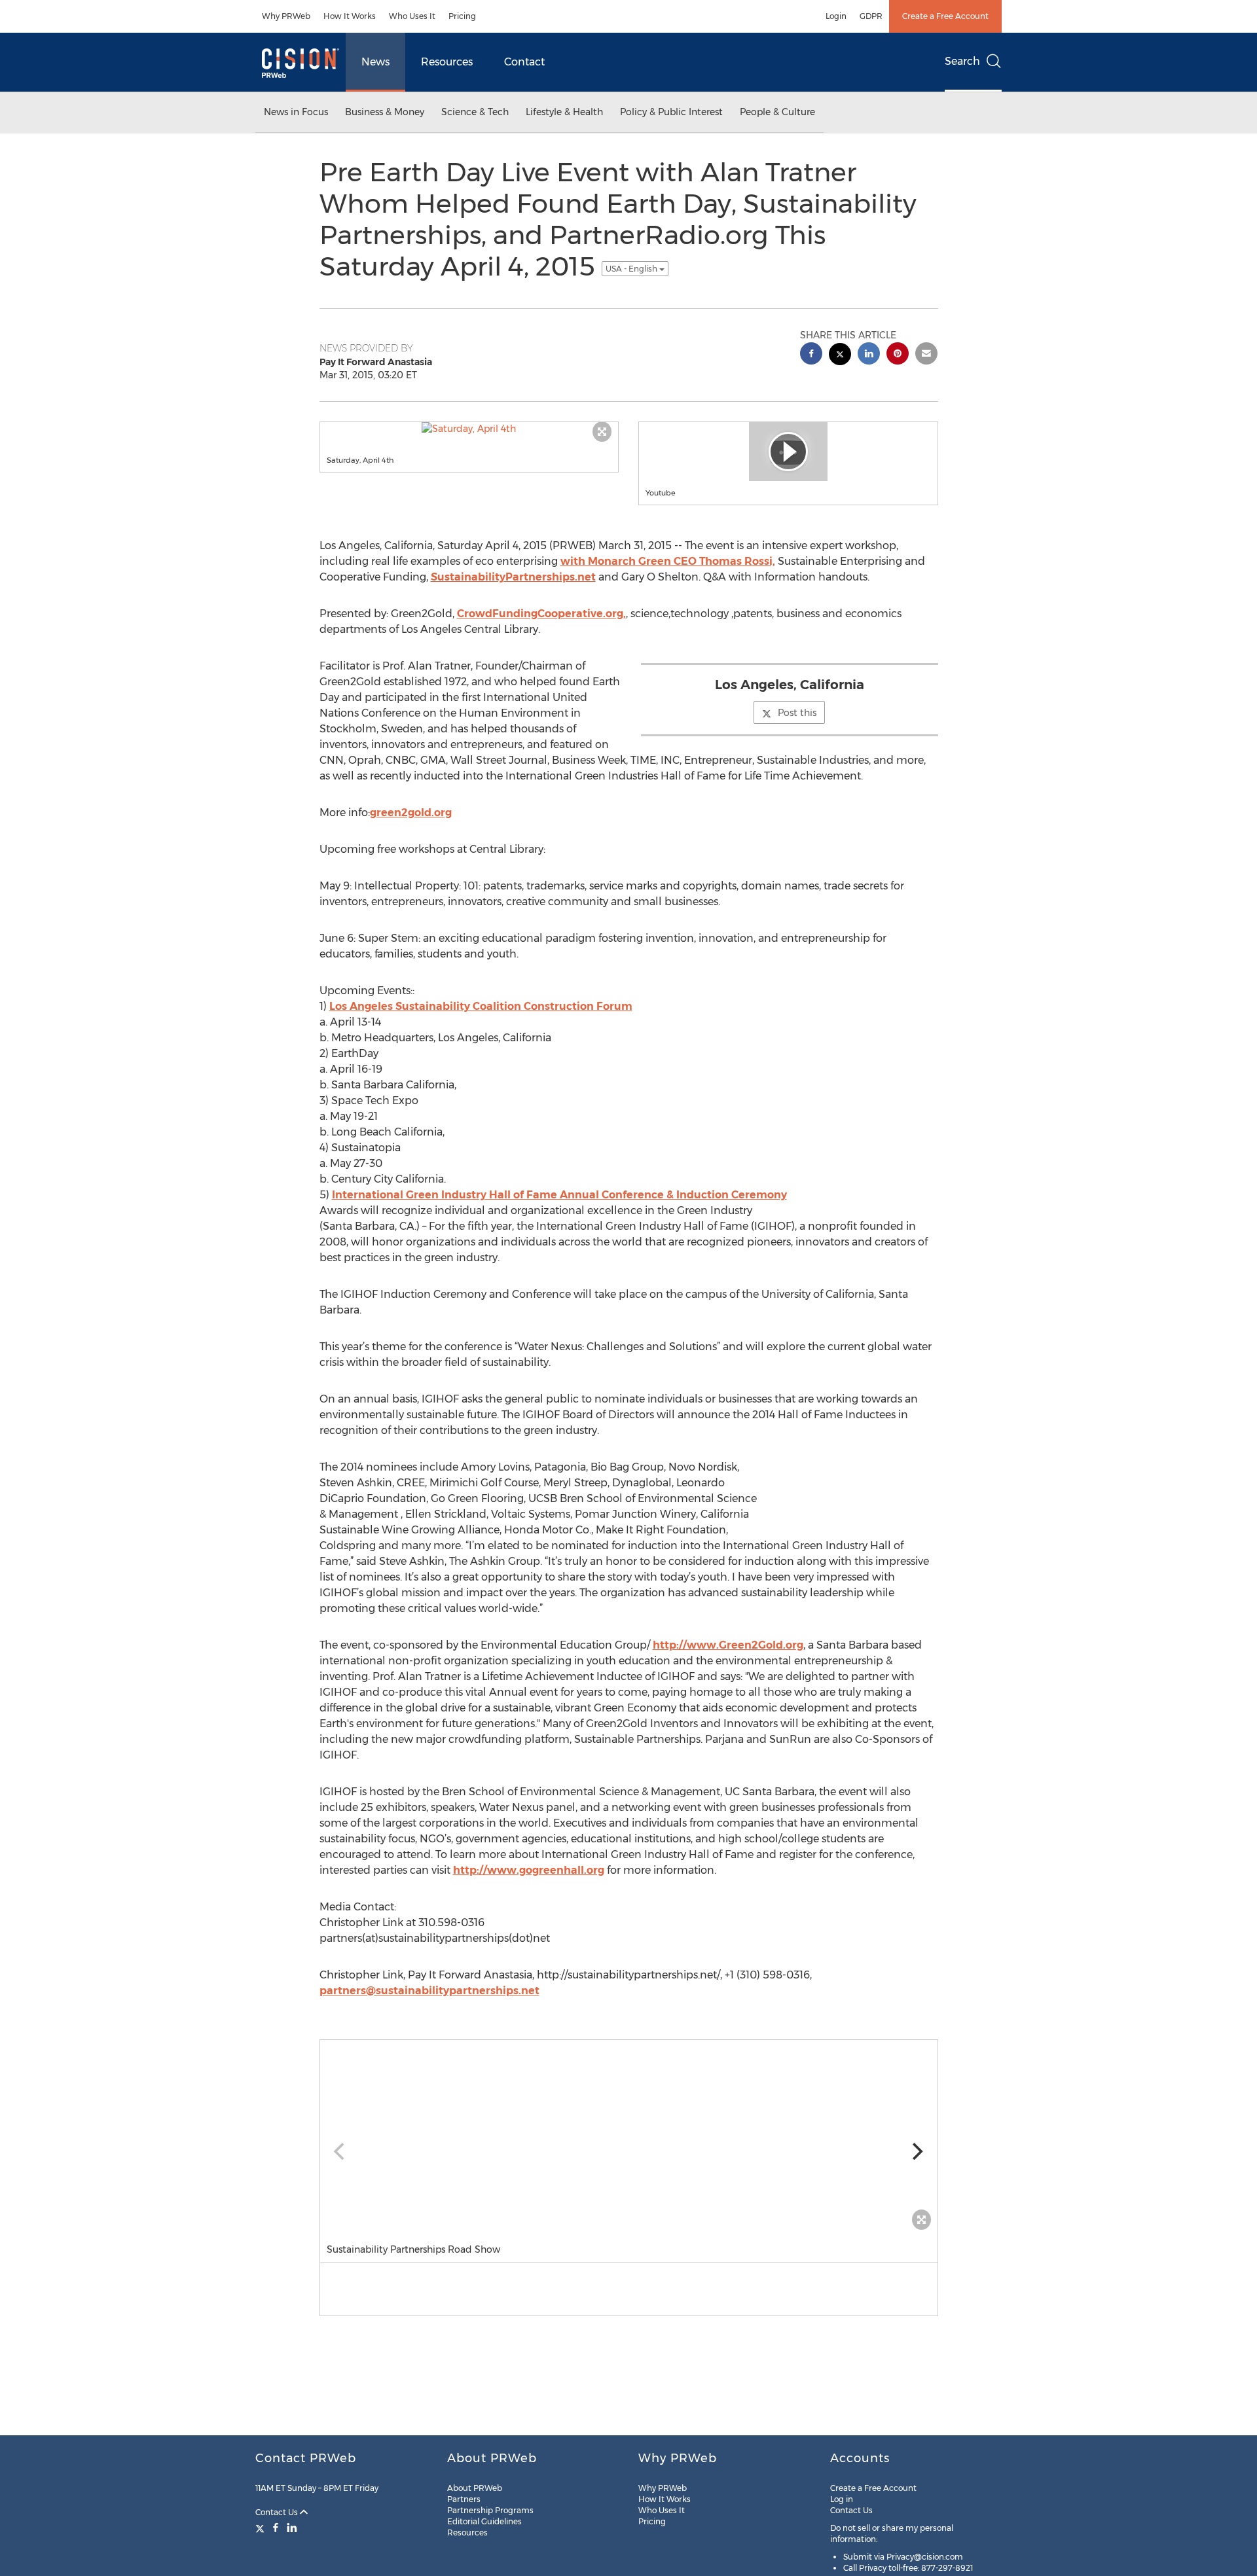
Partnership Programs (490, 2510)
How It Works (350, 16)
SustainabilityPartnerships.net (513, 577)
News (375, 62)
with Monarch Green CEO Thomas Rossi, (668, 561)
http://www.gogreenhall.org (529, 1870)
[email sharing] (926, 355)
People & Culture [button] (777, 112)
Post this (797, 713)
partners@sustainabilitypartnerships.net (429, 1991)
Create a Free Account (945, 16)
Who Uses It (412, 16)
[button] (469, 429)
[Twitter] (262, 2528)
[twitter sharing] (840, 356)
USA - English (632, 269)
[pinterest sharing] (898, 355)
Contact (524, 62)
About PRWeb (475, 2488)
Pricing (462, 16)
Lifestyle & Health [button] (564, 112)
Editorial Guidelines (484, 2521)
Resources (447, 62)
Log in (842, 2499)
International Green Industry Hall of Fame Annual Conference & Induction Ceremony (559, 1195)
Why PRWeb (286, 16)
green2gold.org (411, 813)
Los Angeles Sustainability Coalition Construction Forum (481, 1006)
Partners (464, 2499)
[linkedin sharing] (869, 355)
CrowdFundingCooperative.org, (541, 614)
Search (962, 61)
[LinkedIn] (292, 2528)
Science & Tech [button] (475, 112)
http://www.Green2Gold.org (728, 1645)
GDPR (871, 16)
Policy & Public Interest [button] (671, 112)
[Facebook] (276, 2528)
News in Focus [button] (296, 112)
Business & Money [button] (385, 112)
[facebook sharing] (811, 355)
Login (836, 16)
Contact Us (278, 2512)
